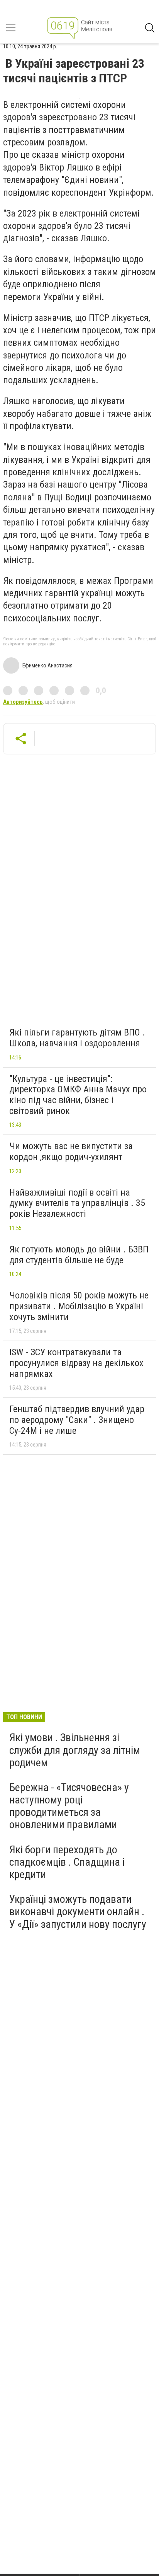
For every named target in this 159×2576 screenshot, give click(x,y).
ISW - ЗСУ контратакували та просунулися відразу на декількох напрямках (76, 1363)
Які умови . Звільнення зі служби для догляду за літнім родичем (75, 1750)
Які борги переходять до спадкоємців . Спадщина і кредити (67, 1862)
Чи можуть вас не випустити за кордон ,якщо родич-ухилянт (71, 1152)
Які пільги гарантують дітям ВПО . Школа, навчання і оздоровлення (77, 1038)
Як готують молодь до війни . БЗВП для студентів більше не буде (79, 1255)
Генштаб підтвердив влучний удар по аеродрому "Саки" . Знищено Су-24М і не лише (77, 1420)
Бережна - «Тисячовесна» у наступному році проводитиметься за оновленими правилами (69, 1806)
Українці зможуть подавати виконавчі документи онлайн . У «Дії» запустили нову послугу (78, 1912)
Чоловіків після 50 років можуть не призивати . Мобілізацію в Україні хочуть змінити (79, 1306)
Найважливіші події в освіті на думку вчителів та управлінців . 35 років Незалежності (77, 1203)
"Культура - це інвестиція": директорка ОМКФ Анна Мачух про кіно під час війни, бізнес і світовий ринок (78, 1095)
